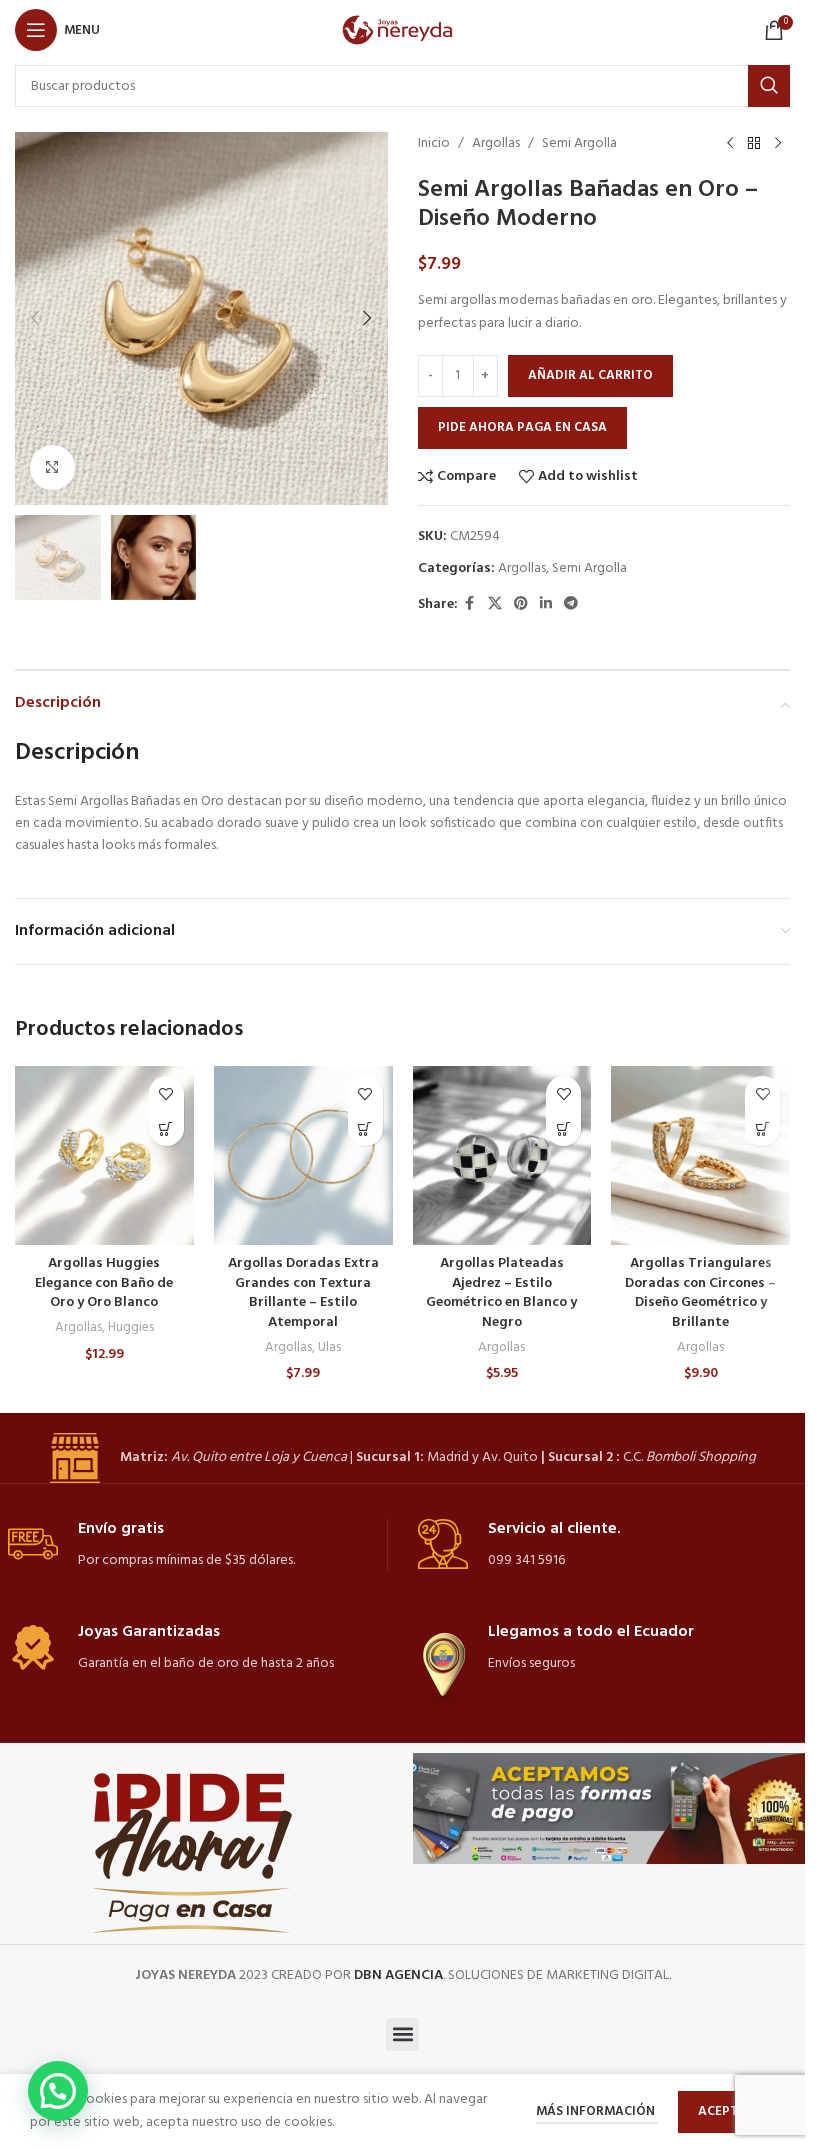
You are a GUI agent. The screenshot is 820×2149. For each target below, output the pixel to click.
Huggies (131, 1327)
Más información (597, 2111)
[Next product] (778, 144)
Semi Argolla (579, 144)
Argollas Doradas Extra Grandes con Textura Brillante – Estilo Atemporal (303, 1293)
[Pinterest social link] (521, 604)
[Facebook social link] (470, 604)
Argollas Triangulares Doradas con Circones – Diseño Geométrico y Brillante (700, 1293)
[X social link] (495, 604)
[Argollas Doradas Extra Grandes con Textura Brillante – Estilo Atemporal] (303, 1155)
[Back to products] (754, 144)
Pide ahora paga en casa (522, 427)
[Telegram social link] (571, 604)
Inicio (434, 144)
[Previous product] (730, 144)
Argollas (496, 144)
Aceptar (726, 2111)
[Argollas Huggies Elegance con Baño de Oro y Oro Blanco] (104, 1155)
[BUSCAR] (769, 86)
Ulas (329, 1347)
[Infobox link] (403, 1458)
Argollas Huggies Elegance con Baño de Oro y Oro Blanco (104, 1283)
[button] (35, 318)
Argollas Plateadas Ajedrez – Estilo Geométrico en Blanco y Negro (501, 1293)
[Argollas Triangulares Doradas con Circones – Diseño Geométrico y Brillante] (700, 1155)
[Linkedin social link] (546, 604)
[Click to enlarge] (52, 467)
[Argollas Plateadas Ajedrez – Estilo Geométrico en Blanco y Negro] (502, 1155)
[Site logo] (402, 30)
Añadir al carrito (590, 375)
